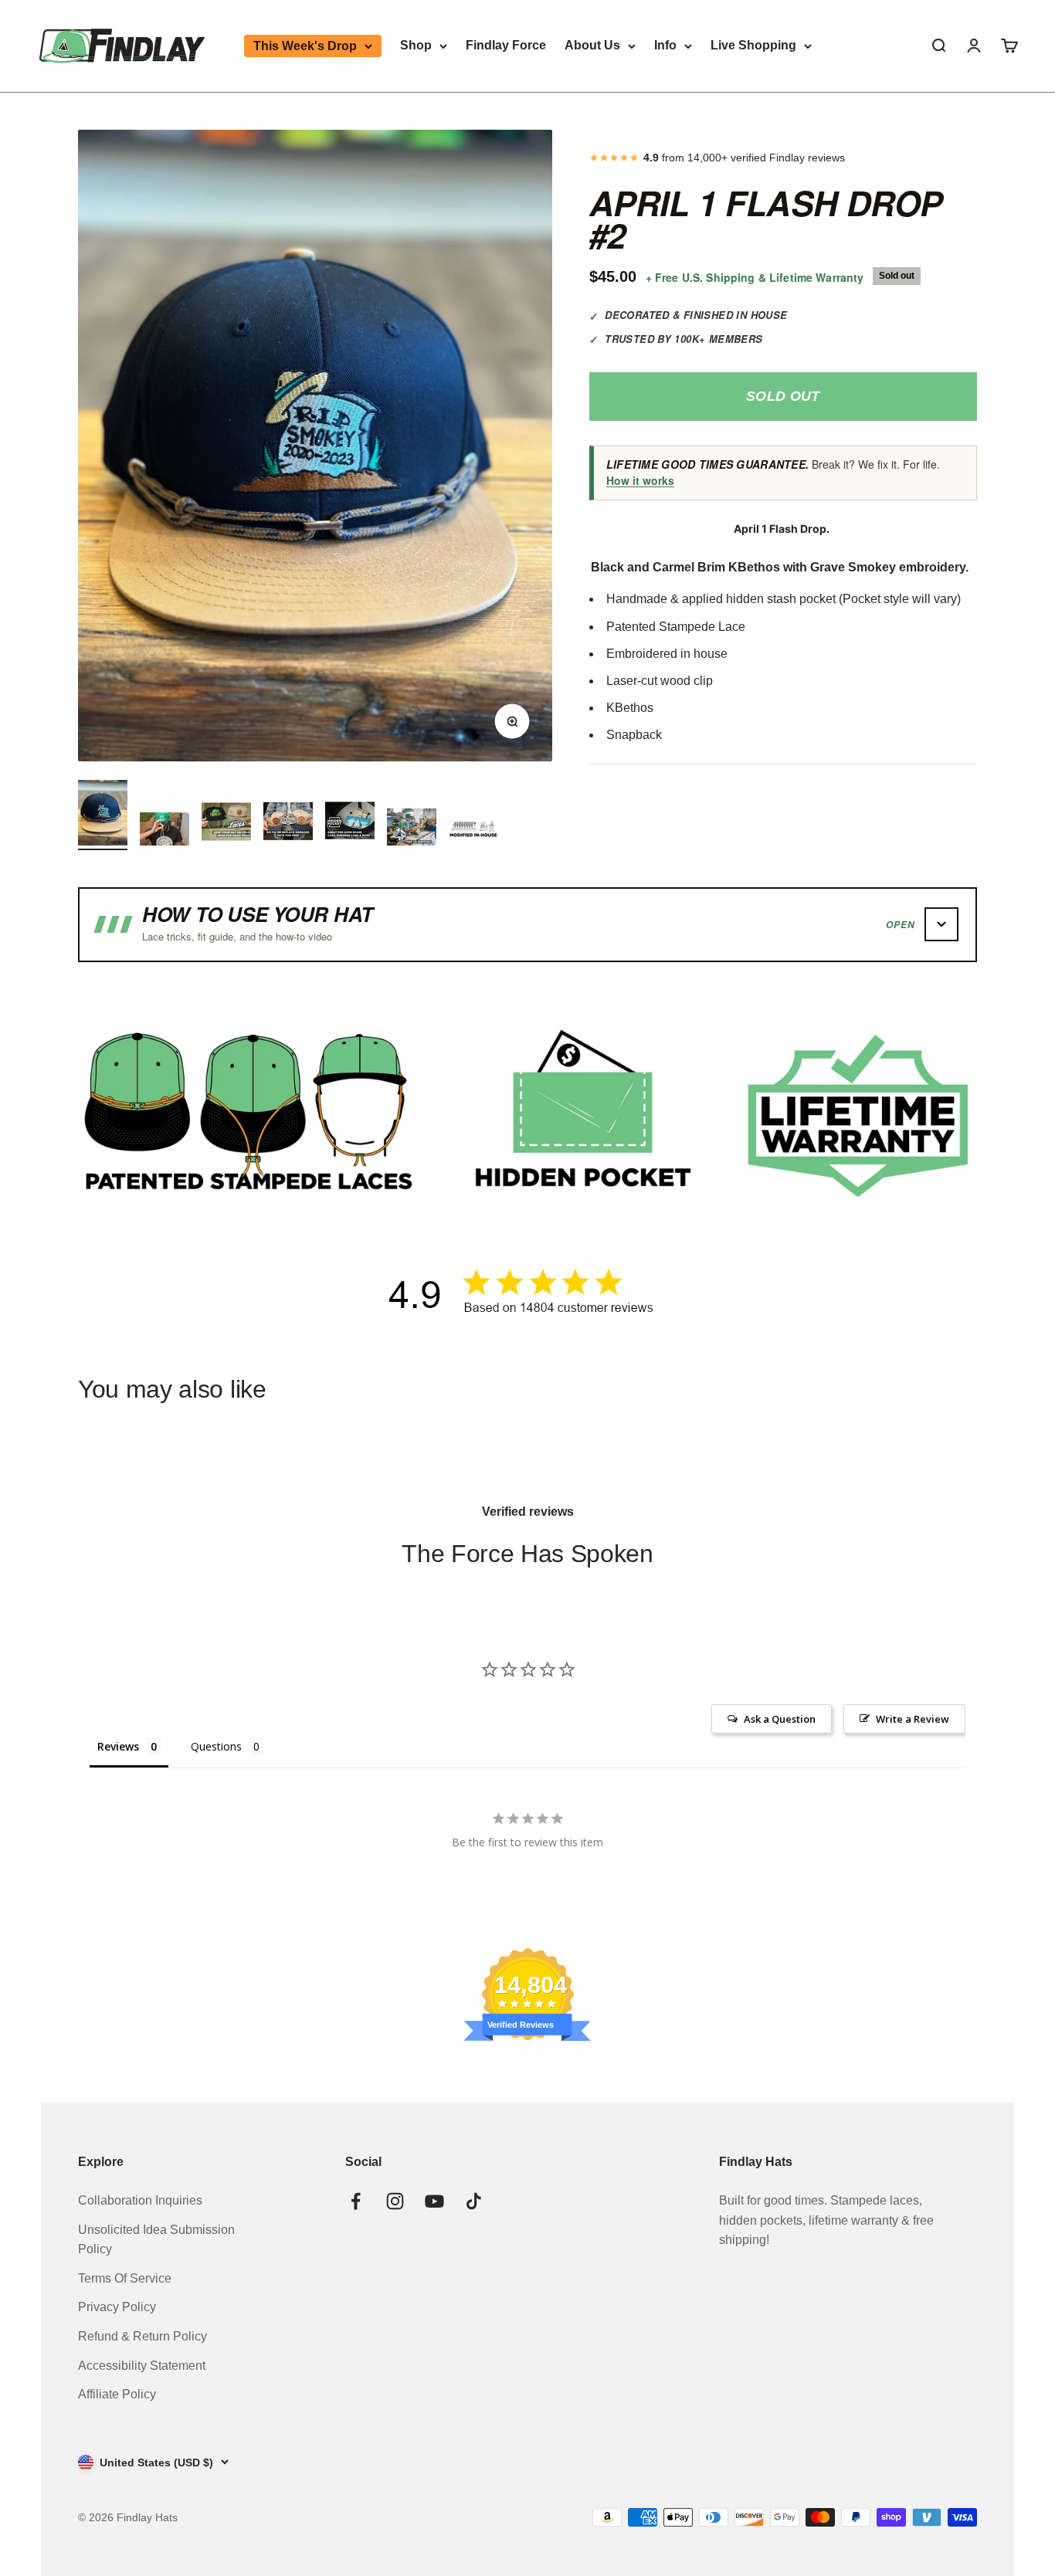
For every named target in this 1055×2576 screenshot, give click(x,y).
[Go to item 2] (165, 831)
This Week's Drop (305, 46)
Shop (416, 45)
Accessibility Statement (142, 2366)
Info (665, 45)
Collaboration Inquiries (140, 2200)
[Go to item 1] (103, 815)
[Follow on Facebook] (356, 2201)
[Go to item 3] (226, 823)
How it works (640, 480)
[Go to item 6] (412, 829)
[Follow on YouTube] (434, 2201)
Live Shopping (753, 45)
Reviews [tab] (118, 1746)
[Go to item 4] (288, 823)
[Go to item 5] (350, 823)
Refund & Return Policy (142, 2336)
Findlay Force (506, 45)
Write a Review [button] (913, 1719)
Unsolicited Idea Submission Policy (156, 2240)
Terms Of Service (125, 2278)
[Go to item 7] (473, 829)
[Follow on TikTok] (474, 2201)
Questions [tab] (216, 1746)
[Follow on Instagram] (395, 2201)
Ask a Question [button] (780, 1719)
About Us (592, 45)
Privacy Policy (117, 2307)
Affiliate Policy (117, 2394)
